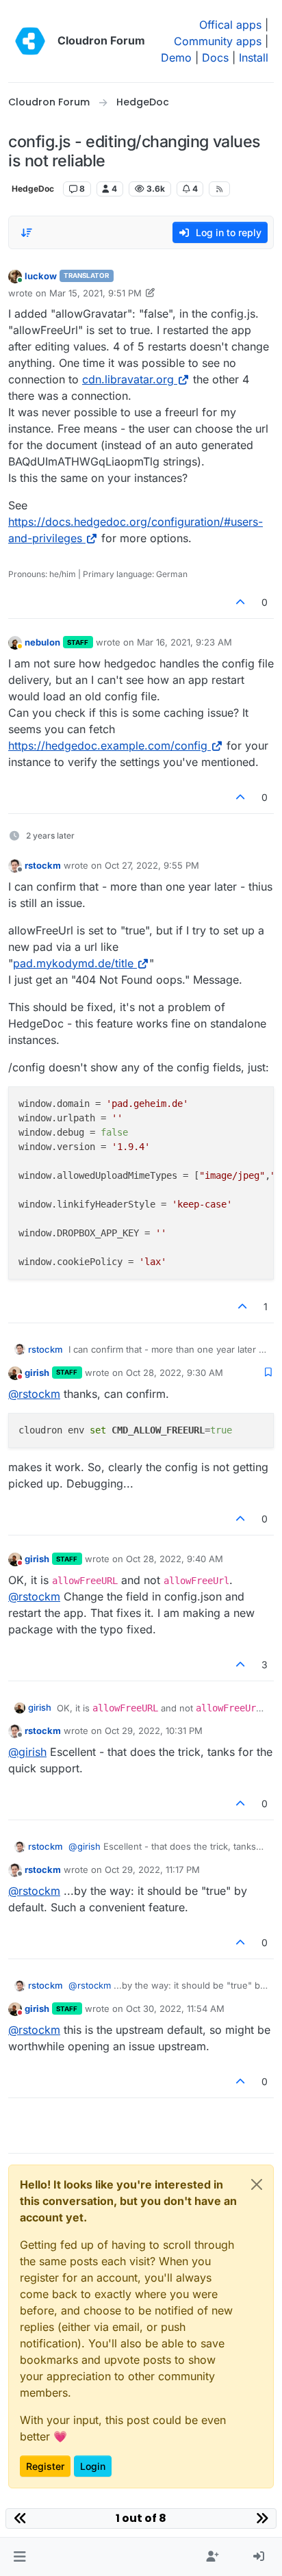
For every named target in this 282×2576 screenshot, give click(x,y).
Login (93, 2466)
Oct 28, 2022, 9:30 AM (175, 1373)
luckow (41, 276)
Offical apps (230, 25)
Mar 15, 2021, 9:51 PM (95, 293)
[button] (20, 2557)
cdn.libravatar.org (128, 379)
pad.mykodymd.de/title (73, 963)
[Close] (257, 2184)
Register (45, 2466)
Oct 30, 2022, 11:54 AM (175, 2008)
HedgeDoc (33, 189)
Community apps (218, 41)
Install (254, 58)
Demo (176, 58)
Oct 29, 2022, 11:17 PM (152, 1870)
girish (37, 1373)
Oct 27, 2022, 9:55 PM (152, 865)
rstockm (43, 865)
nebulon (42, 642)
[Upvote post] (241, 602)
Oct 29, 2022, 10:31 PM (154, 1731)
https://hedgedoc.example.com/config (108, 745)
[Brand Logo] (30, 41)
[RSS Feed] (219, 189)
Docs (215, 58)
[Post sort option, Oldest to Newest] (27, 233)
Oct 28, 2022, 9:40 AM (175, 1559)
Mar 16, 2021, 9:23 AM (184, 642)
